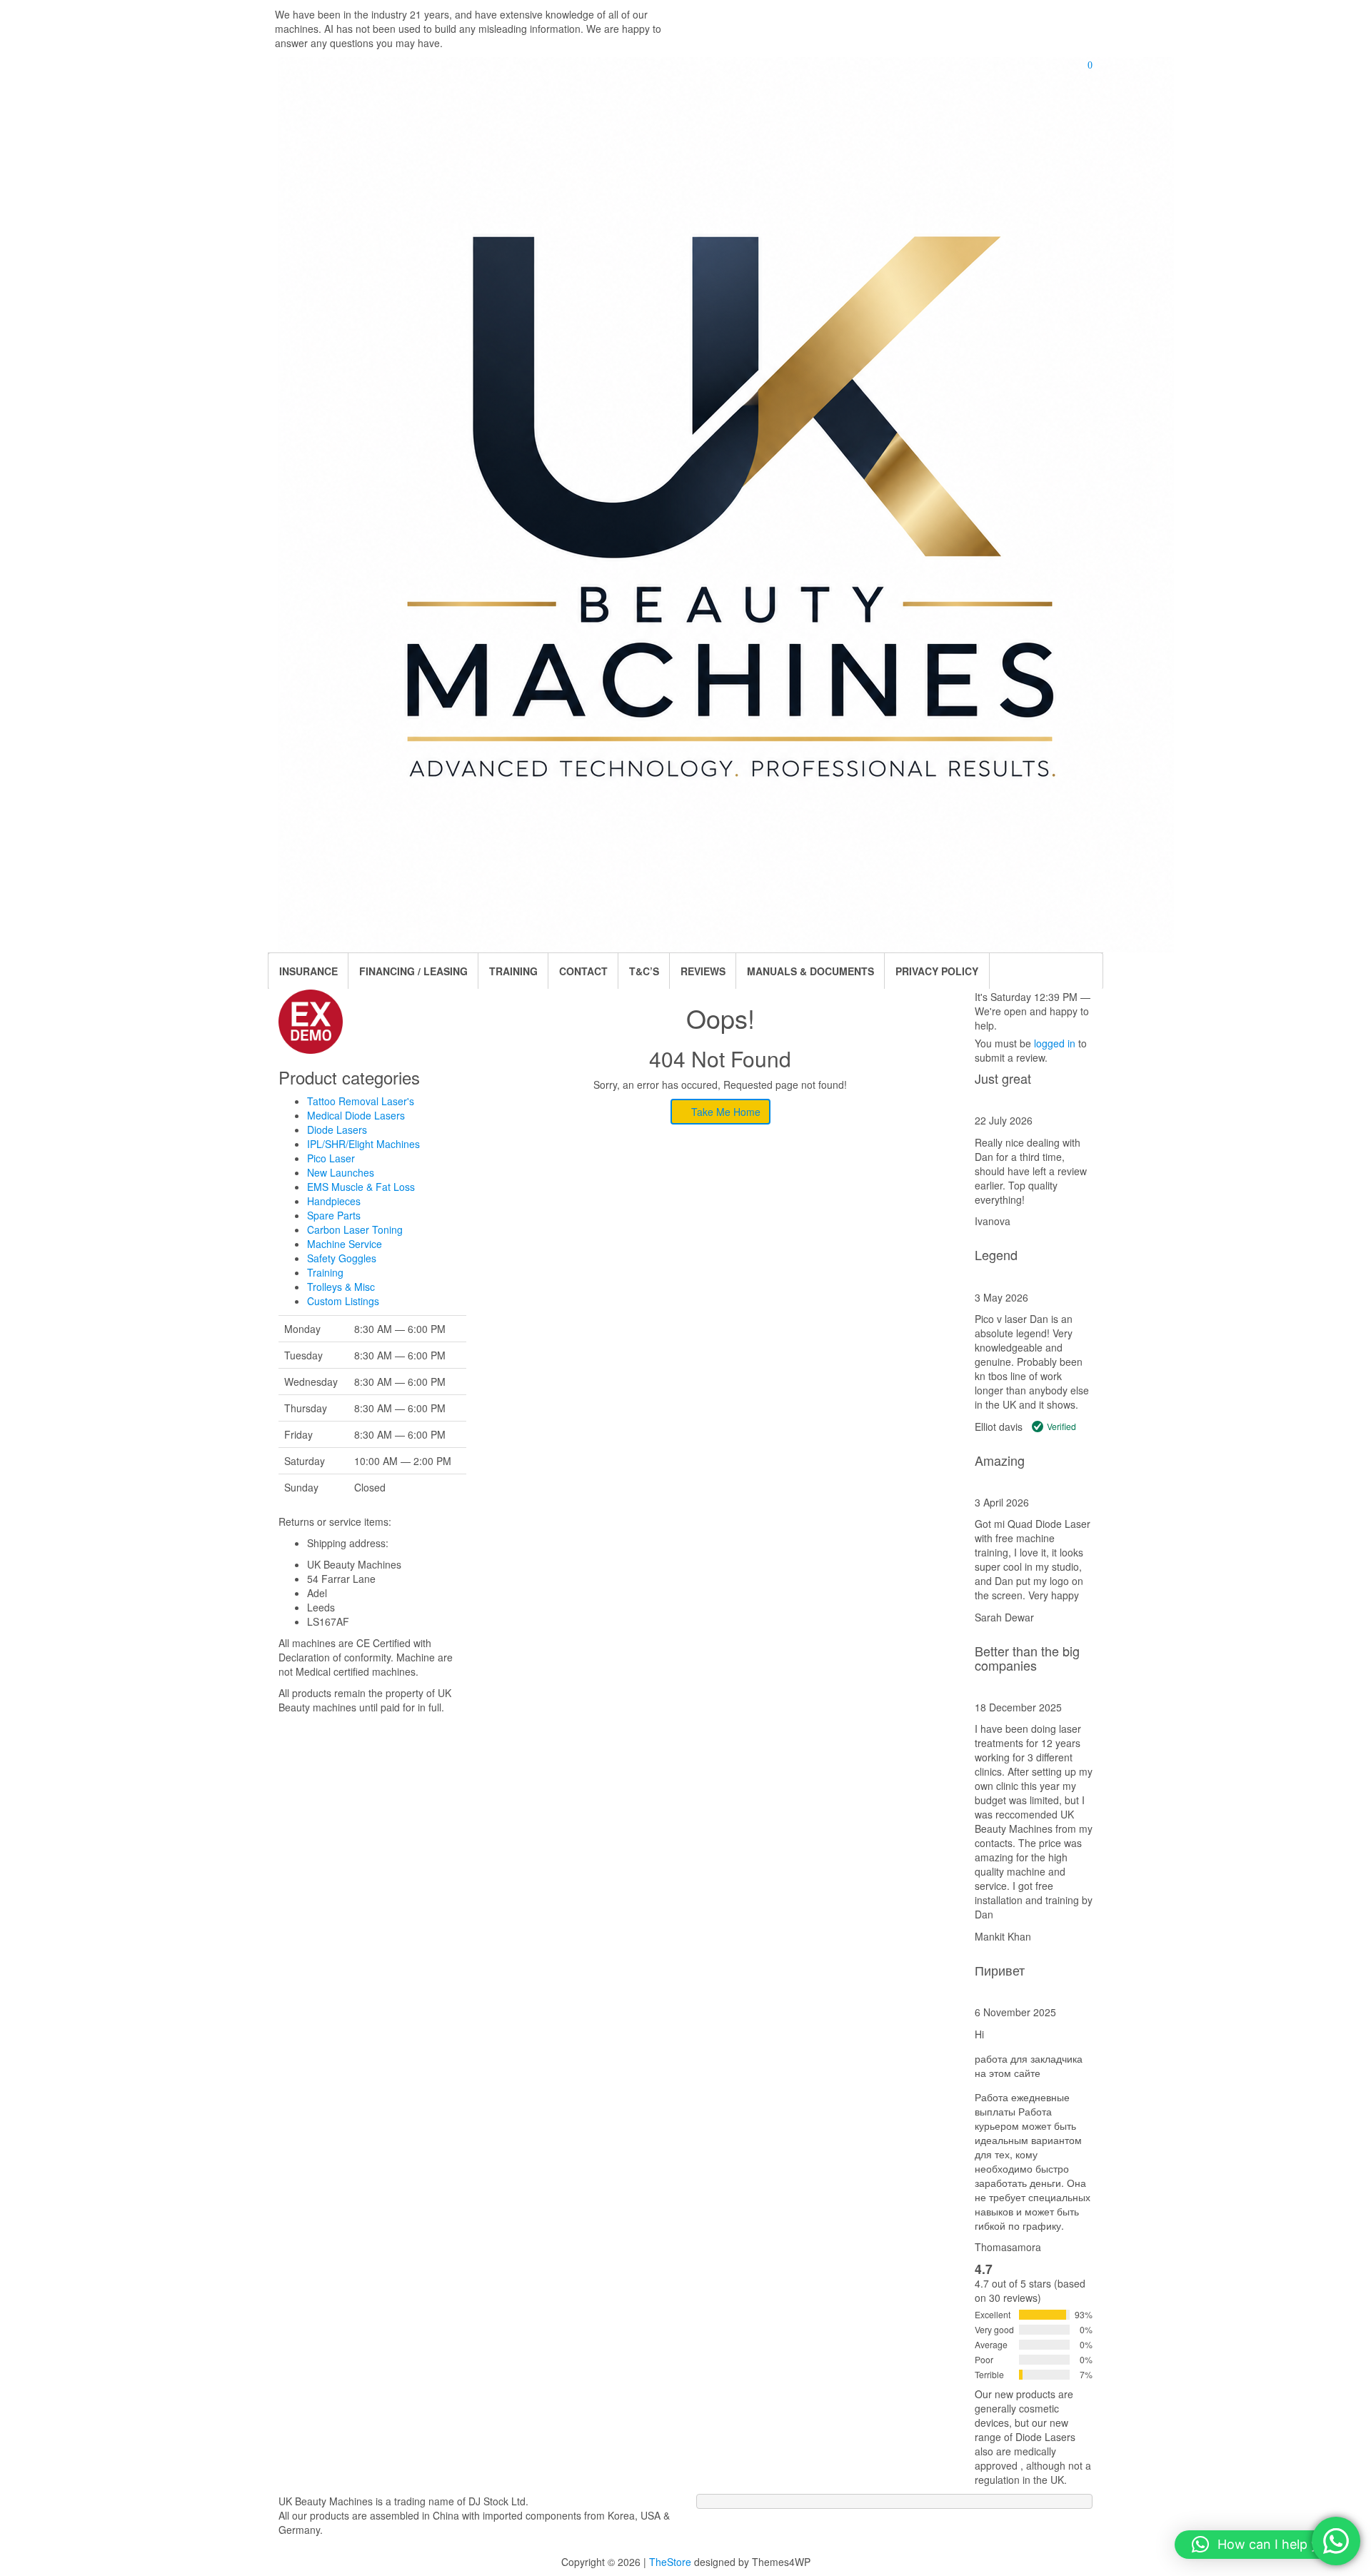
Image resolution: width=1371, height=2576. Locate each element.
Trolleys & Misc (341, 1287)
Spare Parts (334, 1215)
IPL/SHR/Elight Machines (363, 1144)
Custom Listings (343, 1301)
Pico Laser (331, 1158)
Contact (583, 971)
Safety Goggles (342, 1258)
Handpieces (334, 1201)
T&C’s (644, 971)
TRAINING (513, 971)
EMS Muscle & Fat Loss (361, 1187)
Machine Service (345, 1244)
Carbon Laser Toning (355, 1229)
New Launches (341, 1172)
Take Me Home (724, 1112)
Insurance (308, 971)
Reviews (703, 971)
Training (325, 1272)
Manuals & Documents (810, 971)
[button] (1266, 2545)
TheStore (670, 2562)
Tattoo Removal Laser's (361, 1101)
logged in (1055, 1043)
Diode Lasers (337, 1129)
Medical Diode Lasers (356, 1115)
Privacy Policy (937, 971)
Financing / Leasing (413, 971)
